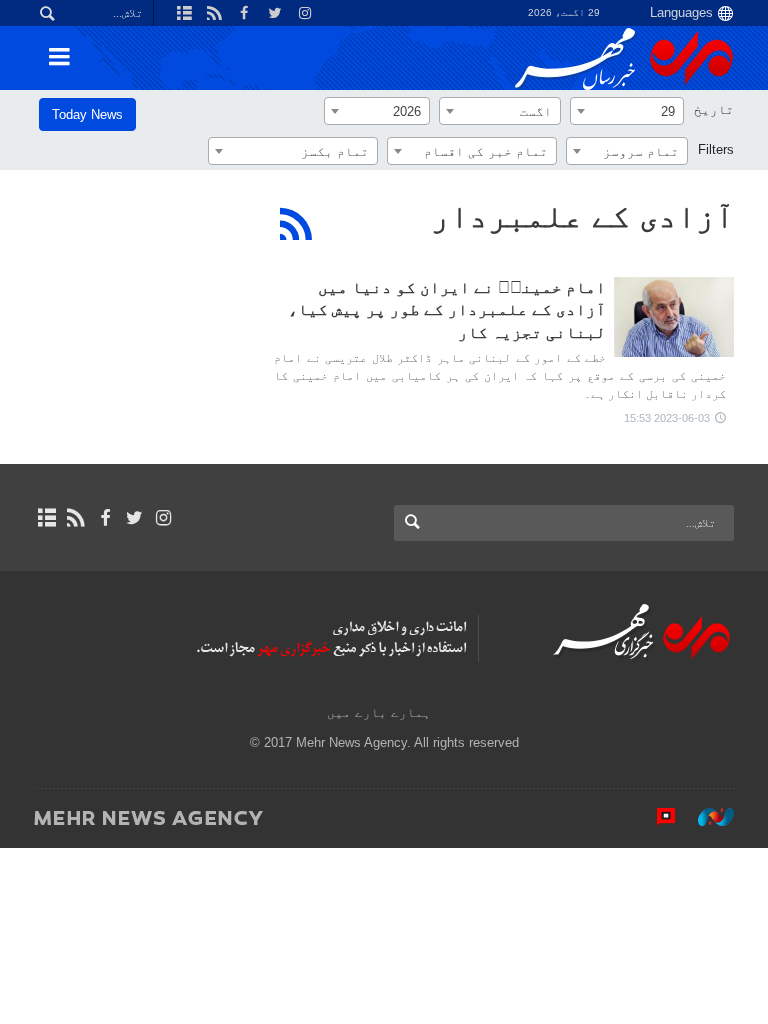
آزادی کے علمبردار (582, 216)
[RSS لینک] (75, 518)
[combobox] (627, 111)
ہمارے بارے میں (379, 712)
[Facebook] (104, 518)
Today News (87, 114)
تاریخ (714, 109)
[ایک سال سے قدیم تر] (674, 317)
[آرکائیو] (46, 518)
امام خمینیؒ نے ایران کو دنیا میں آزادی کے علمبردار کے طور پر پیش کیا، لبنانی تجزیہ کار (447, 310)
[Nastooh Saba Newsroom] (706, 817)
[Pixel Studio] (656, 817)
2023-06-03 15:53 (667, 418)
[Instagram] (163, 518)
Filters (716, 149)
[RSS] (296, 224)
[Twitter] (134, 518)
